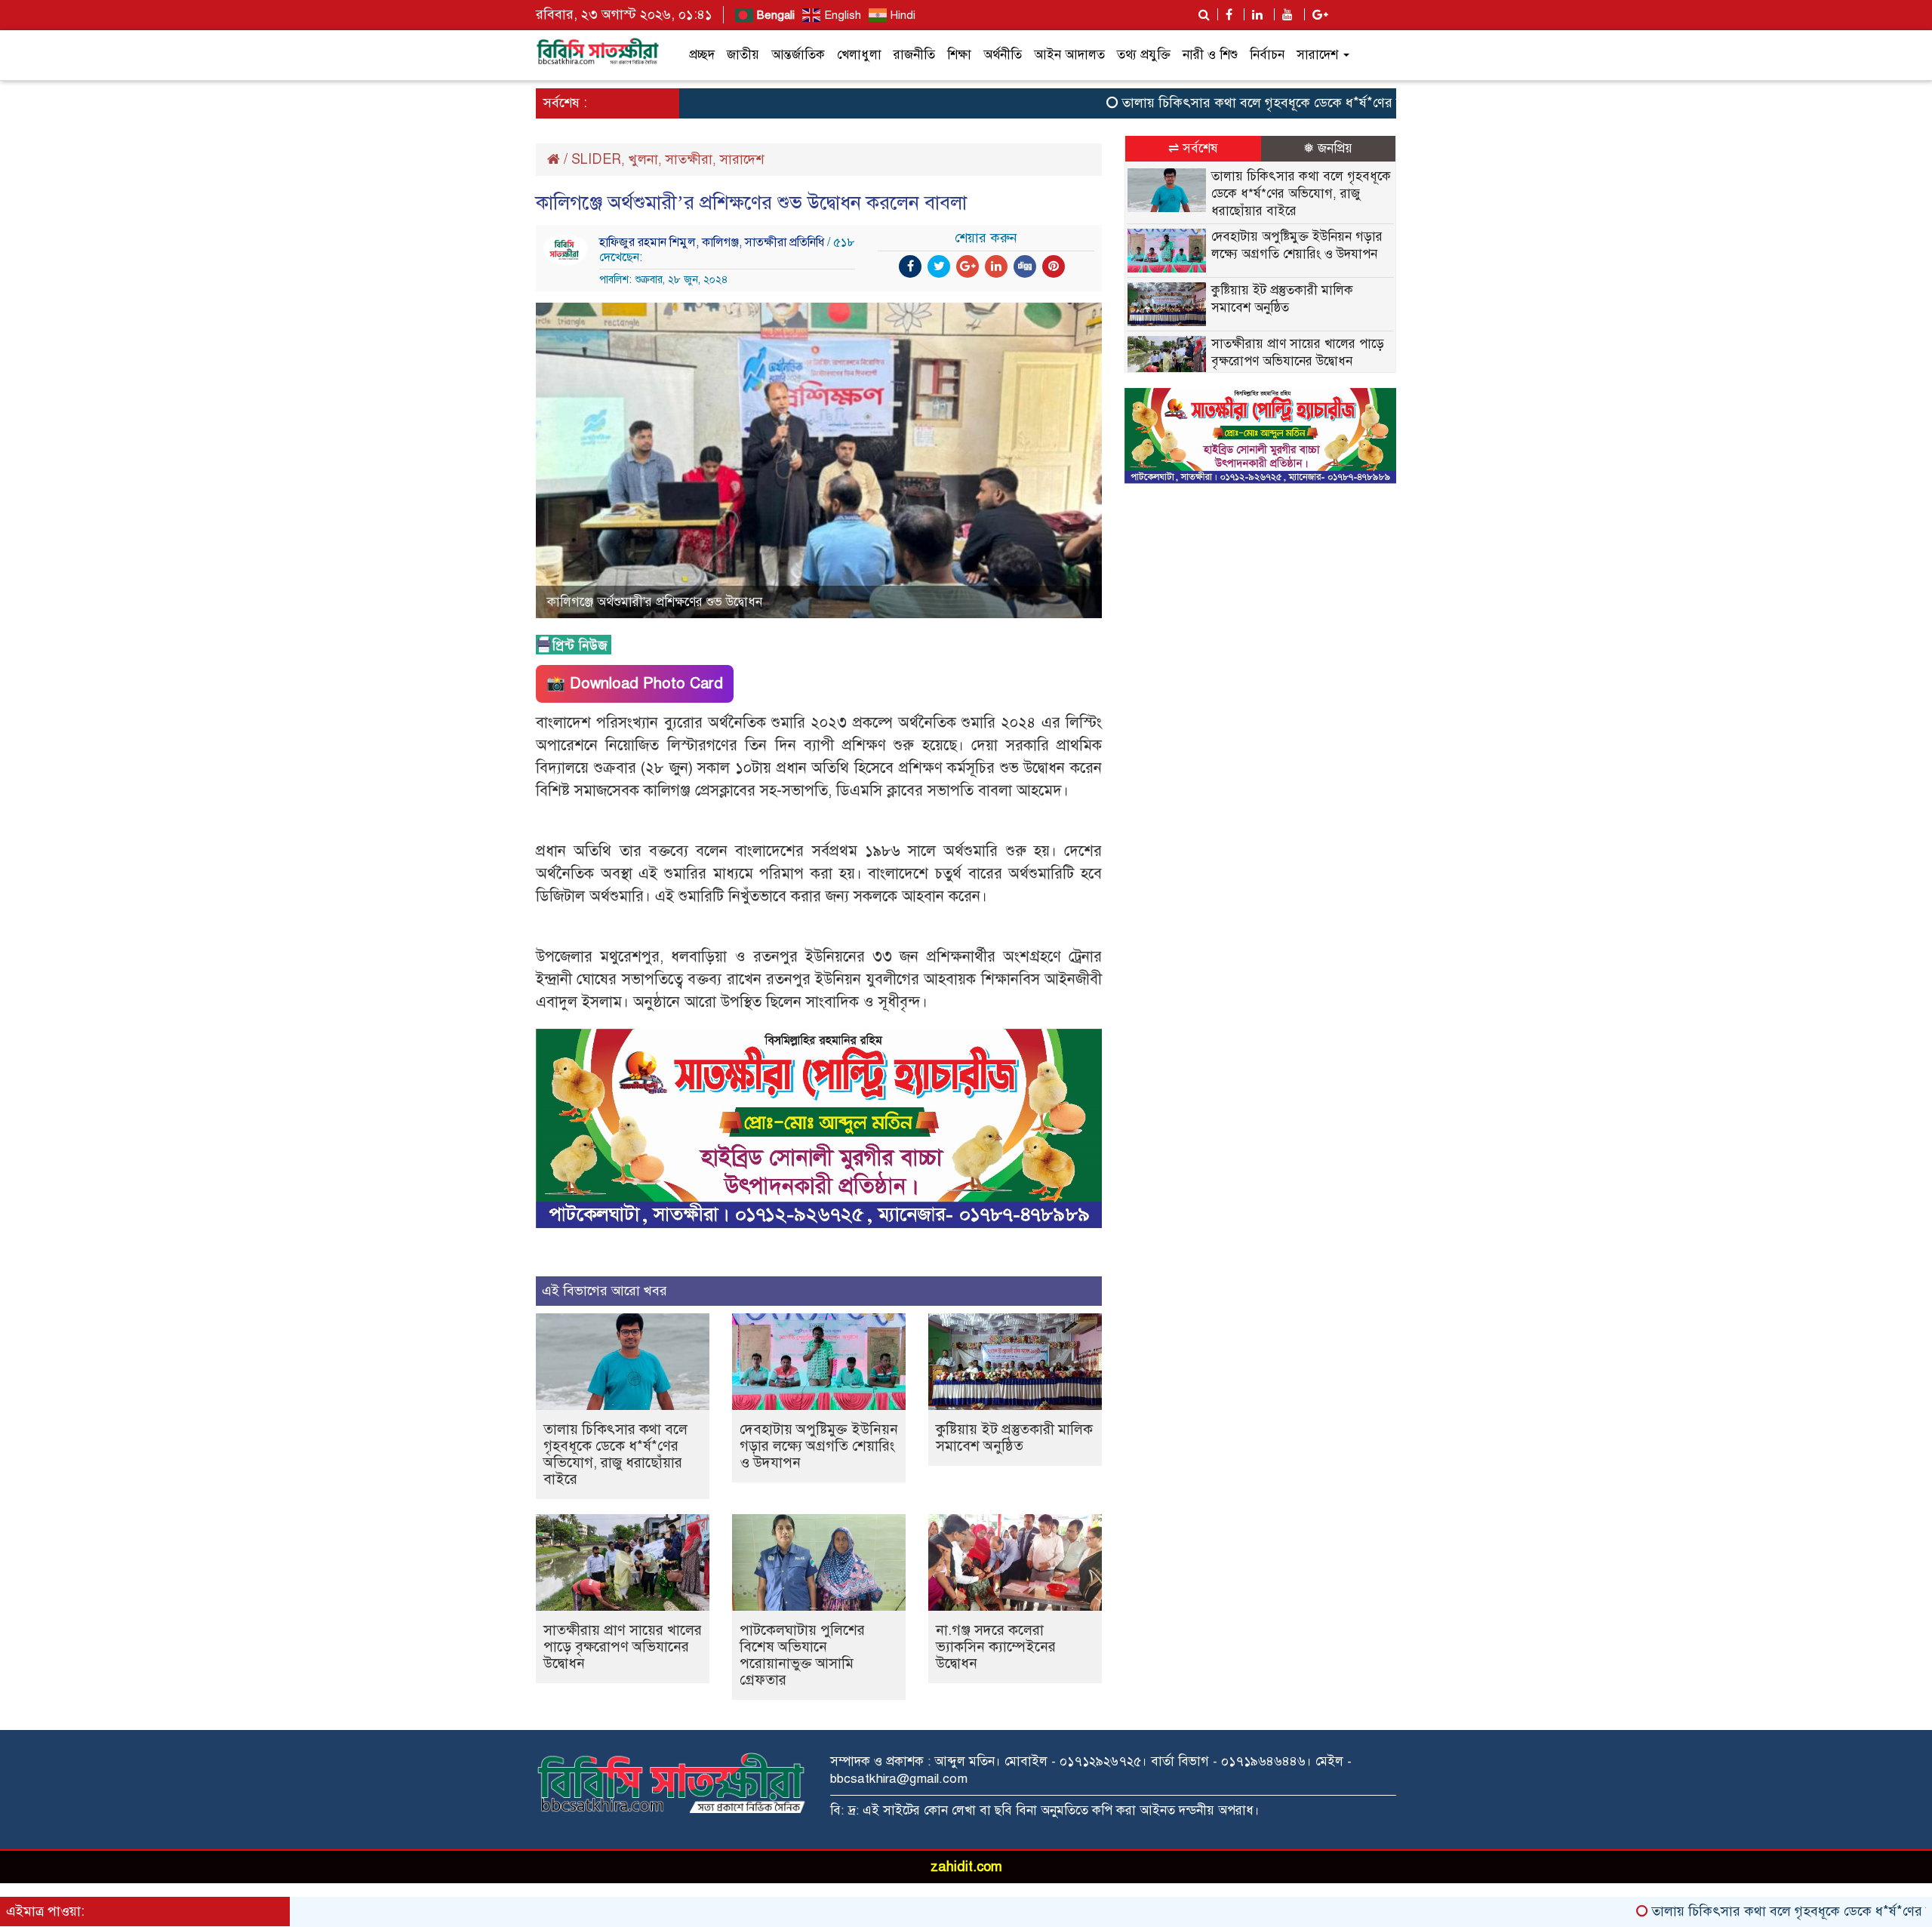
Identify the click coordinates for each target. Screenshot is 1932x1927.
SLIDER (596, 159)
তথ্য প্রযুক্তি (1144, 55)
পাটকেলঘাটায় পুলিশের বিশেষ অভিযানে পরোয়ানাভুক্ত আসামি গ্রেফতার (802, 1655)
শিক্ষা (959, 55)
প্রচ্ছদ (702, 55)
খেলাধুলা (859, 55)
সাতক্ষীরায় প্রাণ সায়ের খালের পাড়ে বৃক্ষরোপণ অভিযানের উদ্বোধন (623, 1647)
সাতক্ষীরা (689, 159)
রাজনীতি (914, 55)
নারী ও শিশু (1210, 55)
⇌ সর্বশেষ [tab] (1193, 148)
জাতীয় (743, 55)
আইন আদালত (1069, 55)
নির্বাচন (1267, 55)
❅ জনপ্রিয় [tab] (1328, 148)
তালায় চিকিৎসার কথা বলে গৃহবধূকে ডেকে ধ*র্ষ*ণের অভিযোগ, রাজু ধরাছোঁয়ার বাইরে (1273, 103)
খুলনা (643, 159)
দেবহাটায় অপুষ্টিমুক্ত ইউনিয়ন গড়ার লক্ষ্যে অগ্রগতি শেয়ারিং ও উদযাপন (819, 1446)
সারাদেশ (1319, 55)
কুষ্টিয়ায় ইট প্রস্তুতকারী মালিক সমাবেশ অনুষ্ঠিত (1014, 1438)
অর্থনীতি (1003, 55)
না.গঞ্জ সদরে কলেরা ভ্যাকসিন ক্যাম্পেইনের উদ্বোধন (996, 1647)
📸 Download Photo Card (635, 683)
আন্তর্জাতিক (798, 55)
